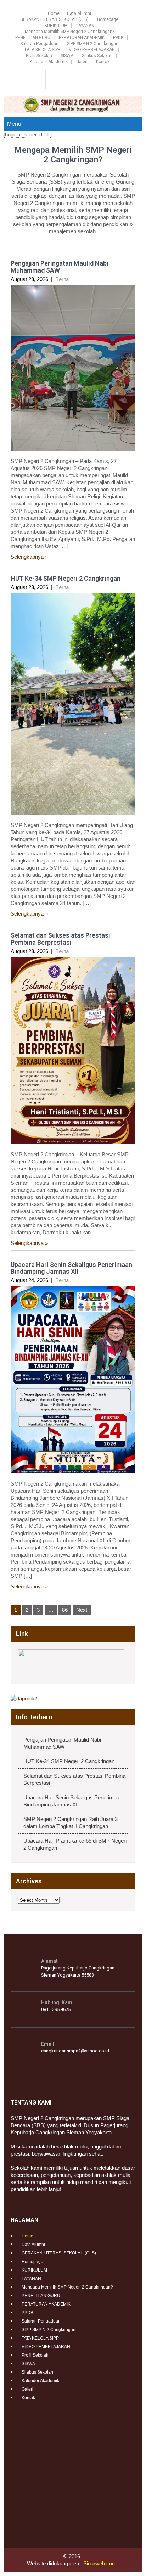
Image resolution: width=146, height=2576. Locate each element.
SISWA (67, 56)
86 (65, 1610)
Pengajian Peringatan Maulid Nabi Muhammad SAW (60, 267)
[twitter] (66, 79)
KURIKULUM (56, 26)
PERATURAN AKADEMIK (82, 38)
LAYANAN (85, 26)
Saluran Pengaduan (39, 44)
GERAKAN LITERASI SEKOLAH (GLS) (54, 19)
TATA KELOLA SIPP (42, 50)
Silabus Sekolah (97, 56)
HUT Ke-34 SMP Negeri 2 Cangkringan (66, 578)
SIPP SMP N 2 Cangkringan (93, 44)
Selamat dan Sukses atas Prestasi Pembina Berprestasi (60, 939)
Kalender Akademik (49, 62)
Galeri (82, 62)
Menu (14, 124)
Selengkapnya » (29, 557)
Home (54, 13)
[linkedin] (94, 79)
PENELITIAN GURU (33, 38)
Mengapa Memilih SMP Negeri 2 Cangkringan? (69, 32)
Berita (62, 279)
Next (82, 1610)
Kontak (103, 62)
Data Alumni (79, 13)
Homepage (108, 19)
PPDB (118, 38)
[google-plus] (80, 79)
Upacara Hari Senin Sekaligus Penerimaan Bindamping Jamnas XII (71, 1268)
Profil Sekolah (39, 56)
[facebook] (52, 79)
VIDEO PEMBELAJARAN (92, 50)
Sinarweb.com (100, 2563)
